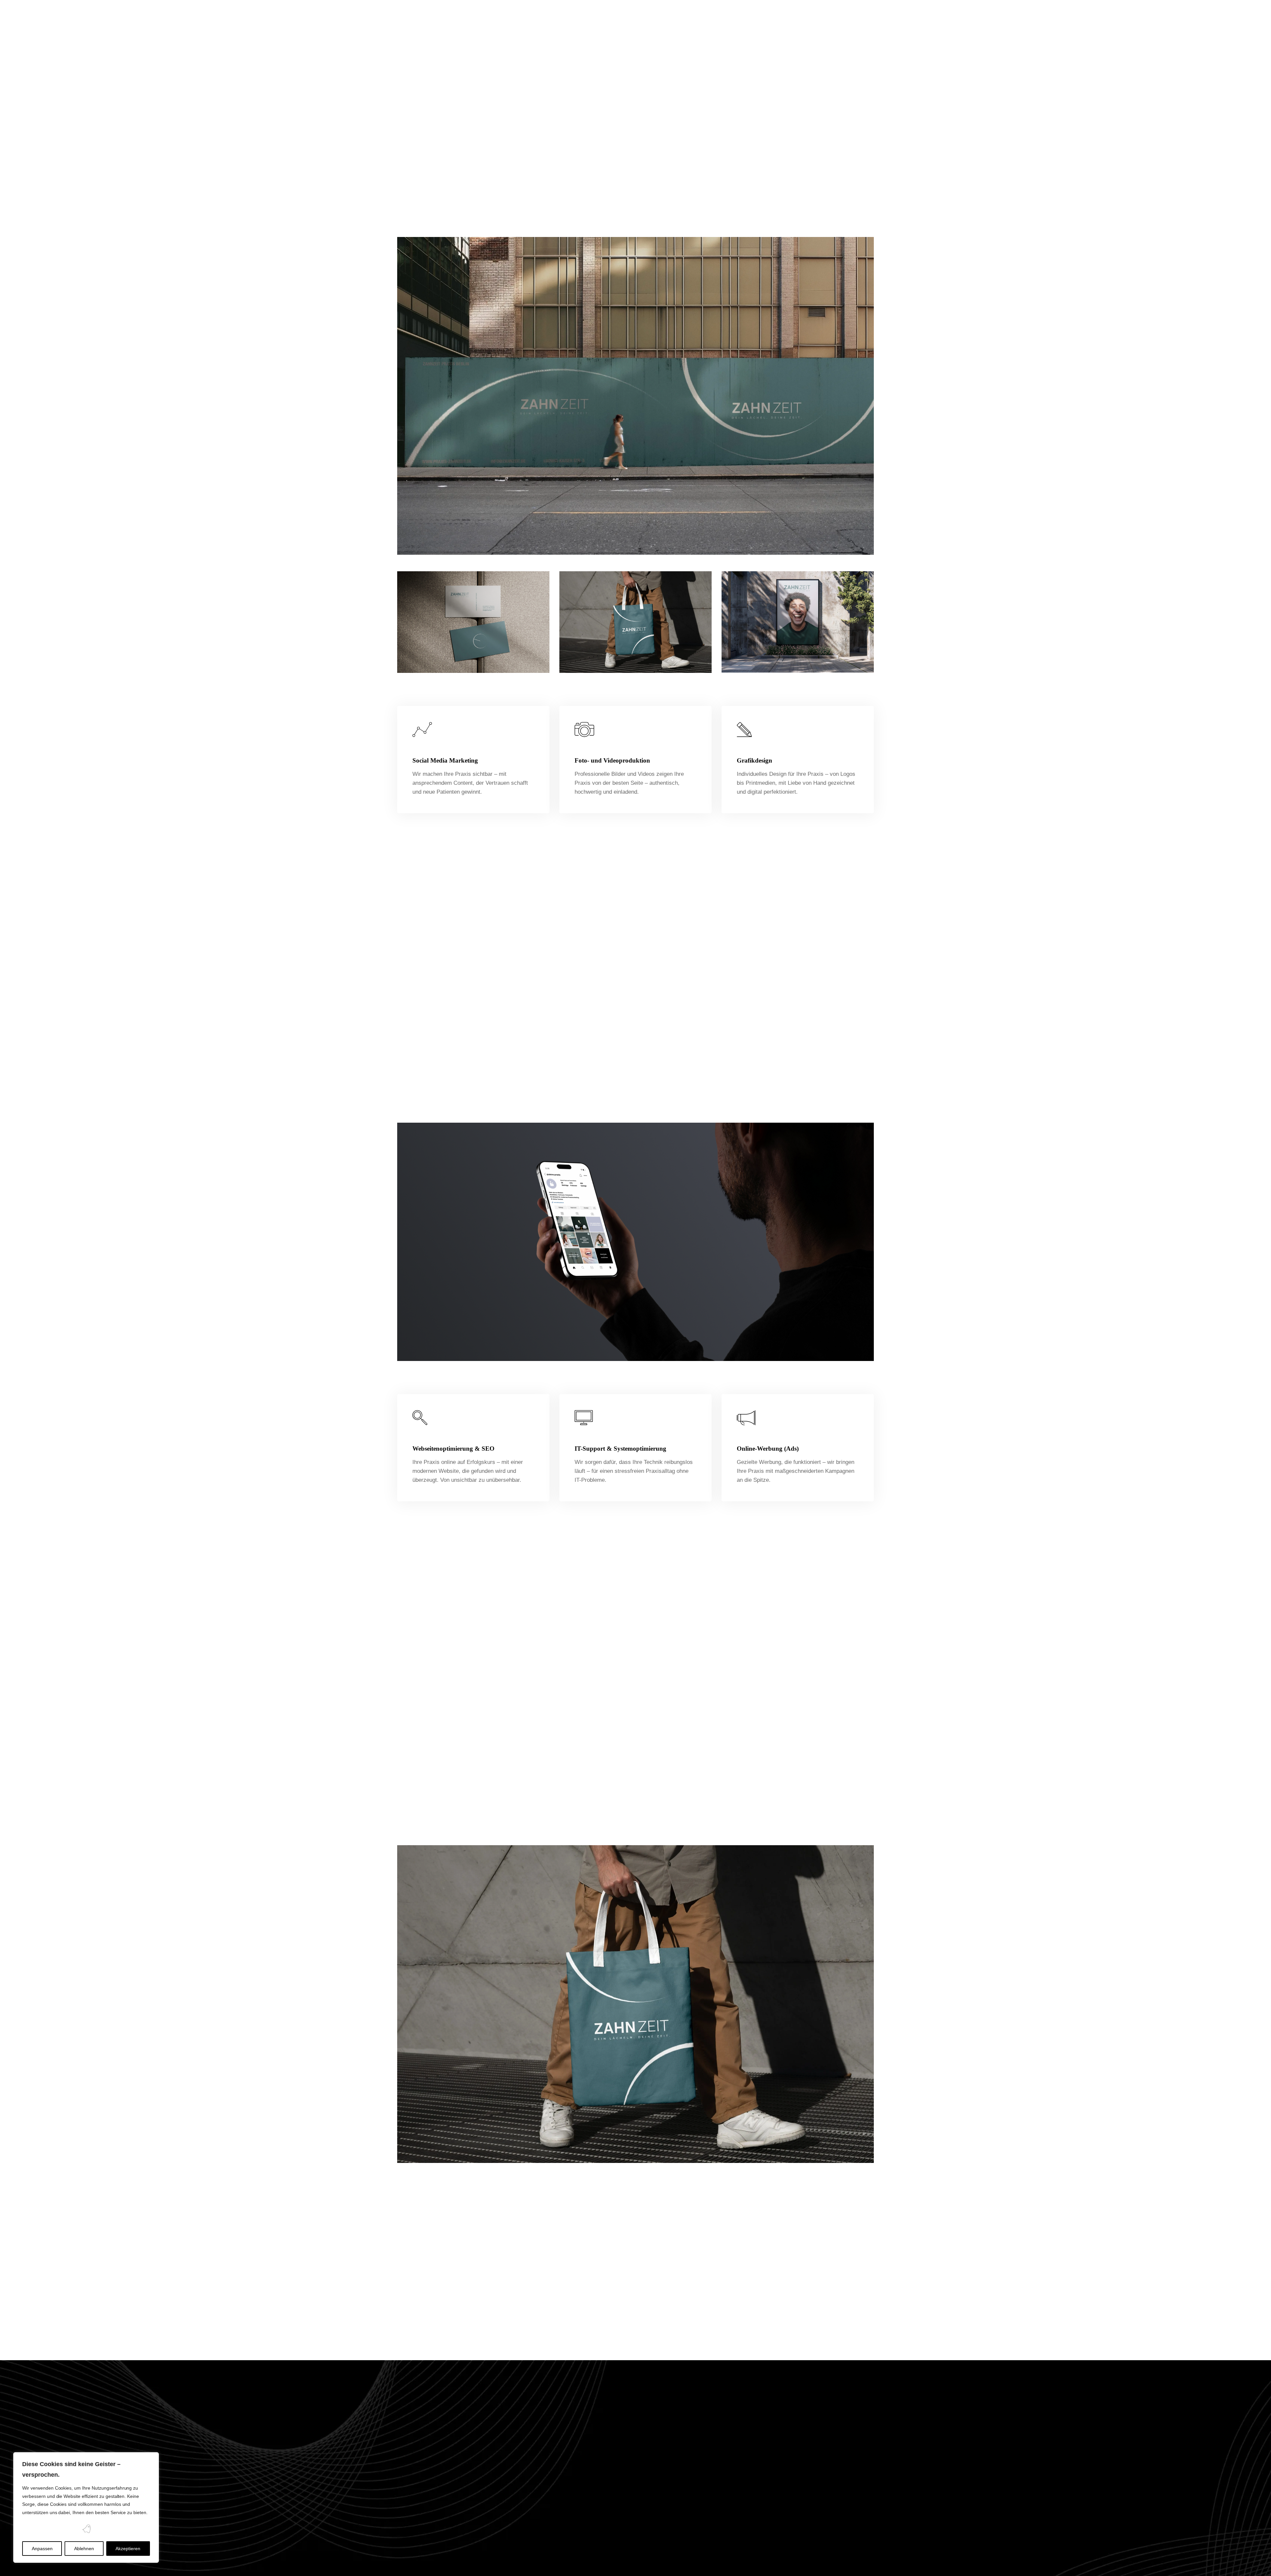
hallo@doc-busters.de (550, 2437)
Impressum (776, 2431)
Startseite (655, 2419)
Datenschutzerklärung (789, 2419)
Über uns (655, 2443)
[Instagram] (628, 2492)
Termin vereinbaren (635, 2313)
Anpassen (42, 2549)
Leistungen (657, 2431)
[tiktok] (643, 2492)
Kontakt (653, 2456)
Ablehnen (84, 2549)
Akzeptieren (128, 2549)
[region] (86, 2507)
